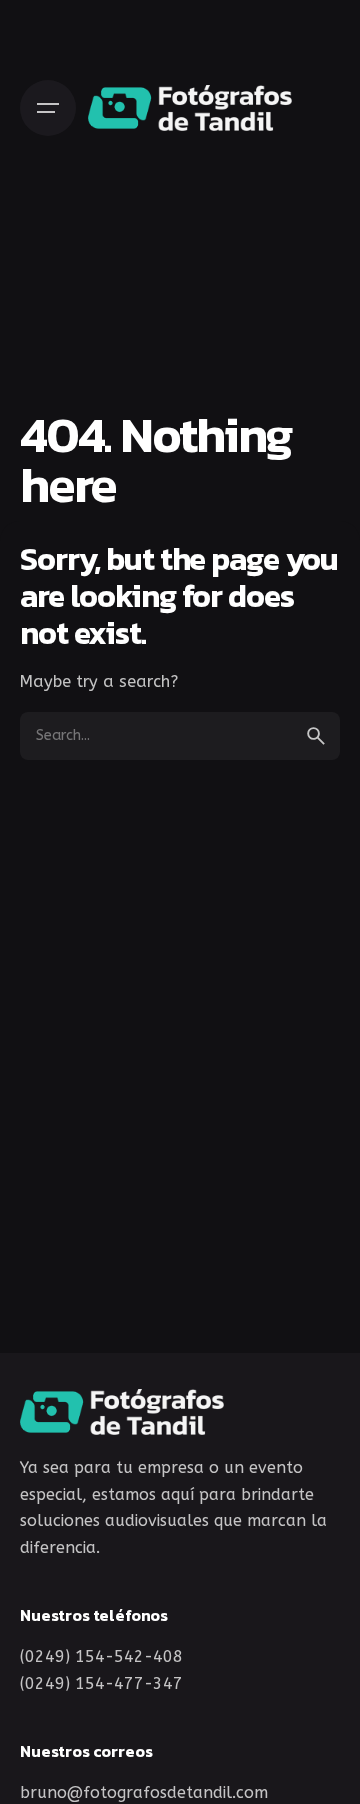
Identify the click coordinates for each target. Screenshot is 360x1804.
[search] (316, 736)
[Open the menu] (48, 108)
